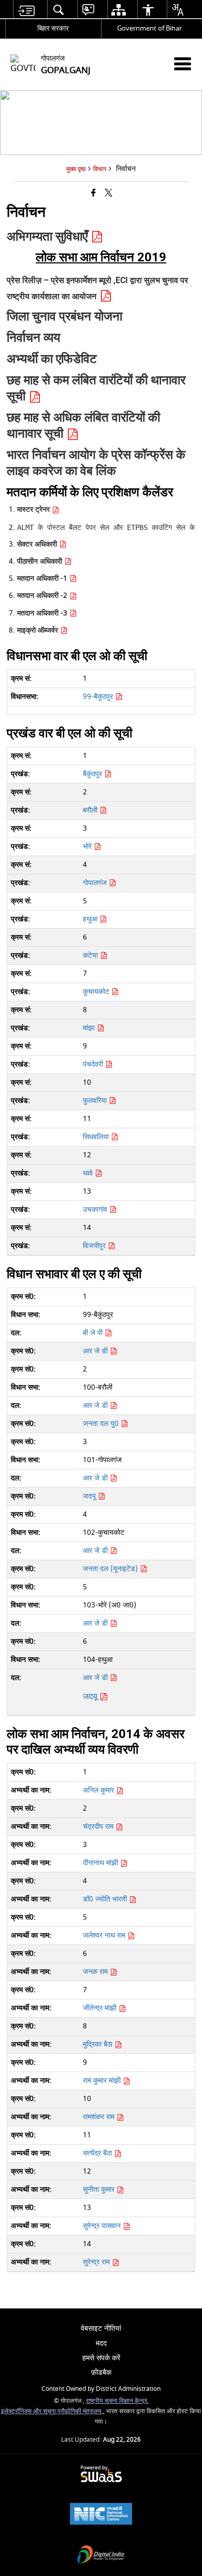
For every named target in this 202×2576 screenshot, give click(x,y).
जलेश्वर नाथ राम (105, 1935)
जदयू (90, 1496)
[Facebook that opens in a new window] (93, 194)
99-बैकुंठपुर (99, 697)
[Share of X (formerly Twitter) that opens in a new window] (109, 194)
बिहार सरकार (53, 28)
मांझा (90, 1028)
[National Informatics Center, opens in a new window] (101, 2515)
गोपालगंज (96, 883)
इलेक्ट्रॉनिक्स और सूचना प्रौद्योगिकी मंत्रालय (52, 2411)
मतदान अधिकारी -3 (43, 613)
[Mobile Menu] (183, 64)
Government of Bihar (149, 28)
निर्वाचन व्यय (33, 338)
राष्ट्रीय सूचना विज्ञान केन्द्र (117, 2401)
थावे (89, 1173)
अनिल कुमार (99, 1790)
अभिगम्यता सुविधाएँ (49, 236)
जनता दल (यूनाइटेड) (111, 1569)
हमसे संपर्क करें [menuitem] (101, 2358)
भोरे (88, 846)
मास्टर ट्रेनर (34, 509)
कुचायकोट (97, 992)
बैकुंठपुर (93, 774)
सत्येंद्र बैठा (98, 2153)
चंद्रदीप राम (99, 1826)
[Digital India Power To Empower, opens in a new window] (101, 2556)
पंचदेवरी (94, 1064)
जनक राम (96, 1972)
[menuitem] (26, 10)
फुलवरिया (96, 1101)
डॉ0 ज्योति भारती (106, 1899)
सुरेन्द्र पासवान (103, 2226)
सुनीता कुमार (100, 2189)
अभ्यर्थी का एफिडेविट (52, 359)
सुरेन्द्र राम (97, 2262)
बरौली (91, 810)
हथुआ (91, 919)
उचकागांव (96, 1209)
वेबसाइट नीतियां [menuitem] (101, 2328)
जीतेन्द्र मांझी (101, 2008)
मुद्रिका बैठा (99, 2044)
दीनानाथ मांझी (102, 1863)
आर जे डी (96, 1351)
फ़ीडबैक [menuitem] (101, 2372)
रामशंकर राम (100, 2117)
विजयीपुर (95, 1246)
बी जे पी (94, 1333)
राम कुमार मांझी (103, 2081)
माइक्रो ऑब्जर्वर (39, 630)
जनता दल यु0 (102, 1424)
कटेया (91, 955)
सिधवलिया (97, 1137)
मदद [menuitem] (101, 2343)
